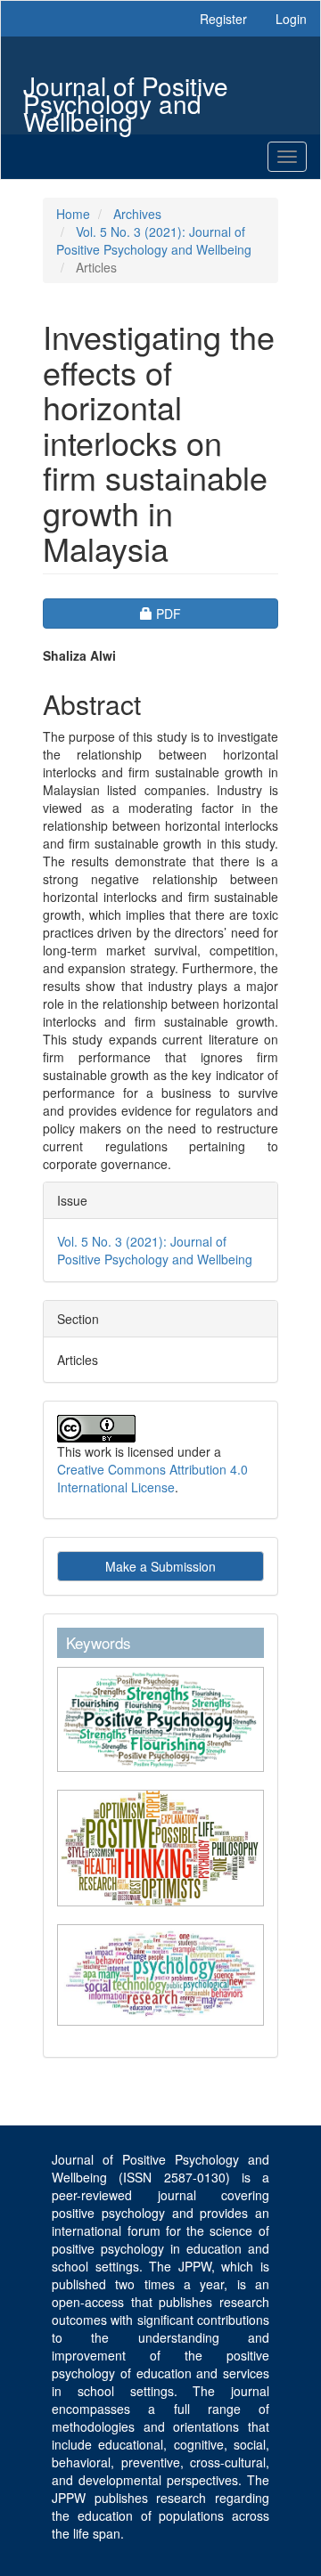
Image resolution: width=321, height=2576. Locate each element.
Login (291, 19)
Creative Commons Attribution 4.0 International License (152, 1478)
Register (223, 19)
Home (73, 214)
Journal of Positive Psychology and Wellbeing (126, 88)
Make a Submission (160, 1566)
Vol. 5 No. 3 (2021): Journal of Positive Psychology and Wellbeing (154, 240)
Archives (137, 214)
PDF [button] (217, 613)
